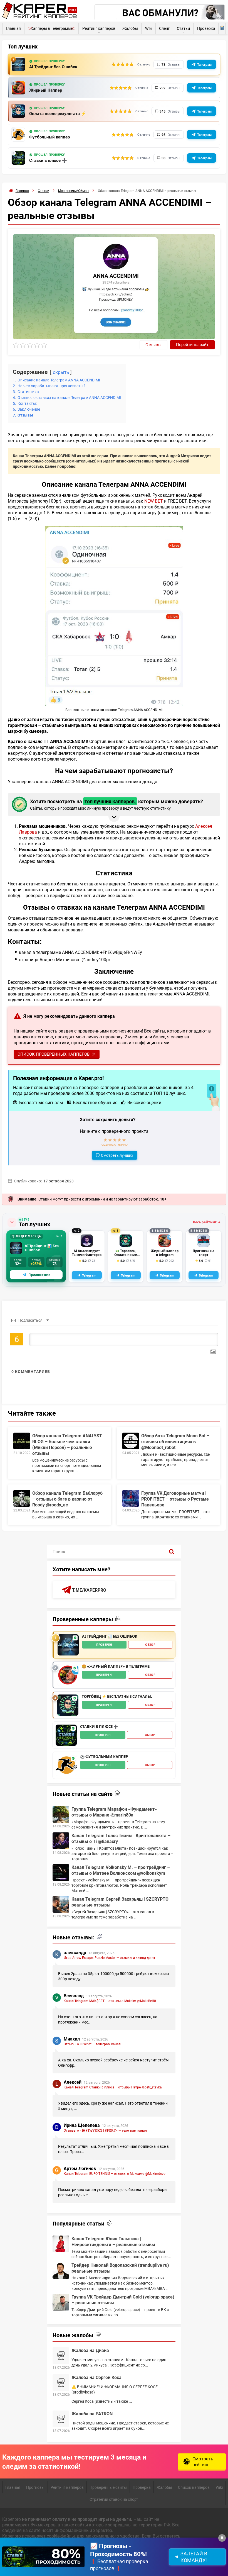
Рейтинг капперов (99, 28)
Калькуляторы (222, 28)
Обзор (150, 1645)
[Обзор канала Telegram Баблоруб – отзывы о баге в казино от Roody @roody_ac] (22, 1498)
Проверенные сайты (108, 2487)
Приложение (39, 1275)
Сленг (164, 28)
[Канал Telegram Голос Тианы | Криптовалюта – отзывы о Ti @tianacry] (61, 1841)
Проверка (206, 28)
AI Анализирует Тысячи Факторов (87, 1253)
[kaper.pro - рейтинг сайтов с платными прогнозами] (40, 17)
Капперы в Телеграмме (52, 28)
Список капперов (194, 2487)
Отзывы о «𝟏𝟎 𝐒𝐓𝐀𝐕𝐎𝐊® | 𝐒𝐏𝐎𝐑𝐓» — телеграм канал (105, 2130)
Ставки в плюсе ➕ (48, 160)
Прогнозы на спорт (204, 1253)
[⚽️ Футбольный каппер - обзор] (66, 1765)
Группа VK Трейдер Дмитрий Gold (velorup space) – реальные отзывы (123, 2300)
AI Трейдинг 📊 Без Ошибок (42, 1248)
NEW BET (154, 501)
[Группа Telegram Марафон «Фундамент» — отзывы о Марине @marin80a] (61, 1814)
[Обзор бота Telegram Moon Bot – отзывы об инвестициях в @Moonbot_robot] (131, 1441)
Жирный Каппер (46, 90)
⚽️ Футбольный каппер (104, 1757)
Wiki (149, 28)
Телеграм (204, 64)
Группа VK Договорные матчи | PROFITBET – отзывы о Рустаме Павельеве (175, 1499)
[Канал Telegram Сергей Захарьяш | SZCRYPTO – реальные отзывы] (61, 1904)
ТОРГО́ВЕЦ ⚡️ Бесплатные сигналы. (117, 1697)
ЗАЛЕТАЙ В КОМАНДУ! (194, 2557)
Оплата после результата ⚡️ (58, 114)
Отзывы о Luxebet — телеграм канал (92, 2044)
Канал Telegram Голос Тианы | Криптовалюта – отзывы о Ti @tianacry (121, 1838)
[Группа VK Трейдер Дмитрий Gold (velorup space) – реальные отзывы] (61, 2302)
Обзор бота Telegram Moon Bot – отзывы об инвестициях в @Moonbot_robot (175, 1441)
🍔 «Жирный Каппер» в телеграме (116, 1667)
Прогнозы (35, 2487)
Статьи (183, 28)
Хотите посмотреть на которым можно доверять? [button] (117, 804)
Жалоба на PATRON (92, 2413)
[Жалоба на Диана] (61, 2356)
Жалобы (130, 28)
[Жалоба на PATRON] (61, 2419)
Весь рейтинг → (207, 1222)
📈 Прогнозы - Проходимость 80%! (118, 2550)
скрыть (61, 372)
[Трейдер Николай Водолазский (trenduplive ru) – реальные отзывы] (61, 2270)
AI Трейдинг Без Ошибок (53, 67)
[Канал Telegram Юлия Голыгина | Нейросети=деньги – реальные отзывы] (61, 2244)
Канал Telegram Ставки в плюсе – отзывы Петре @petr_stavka (113, 2087)
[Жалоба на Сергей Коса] (61, 2383)
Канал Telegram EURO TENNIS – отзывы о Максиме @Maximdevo (115, 2173)
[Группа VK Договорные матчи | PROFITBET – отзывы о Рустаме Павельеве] (131, 1498)
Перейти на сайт (192, 344)
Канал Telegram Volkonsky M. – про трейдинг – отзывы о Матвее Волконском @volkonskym (121, 1870)
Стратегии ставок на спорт (114, 2499)
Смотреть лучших (117, 1155)
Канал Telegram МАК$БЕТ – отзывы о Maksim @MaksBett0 (110, 2001)
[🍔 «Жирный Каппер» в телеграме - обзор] (68, 1675)
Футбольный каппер (49, 137)
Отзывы (153, 345)
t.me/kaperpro (89, 1590)
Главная (13, 28)
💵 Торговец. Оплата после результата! (126, 1253)
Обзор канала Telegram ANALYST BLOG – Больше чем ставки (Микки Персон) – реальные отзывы (67, 1444)
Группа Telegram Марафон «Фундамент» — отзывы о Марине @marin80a (116, 1812)
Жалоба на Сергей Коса (96, 2377)
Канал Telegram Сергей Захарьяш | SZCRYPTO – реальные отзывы (122, 1902)
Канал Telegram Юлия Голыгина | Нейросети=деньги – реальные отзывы (113, 2241)
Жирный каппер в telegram (165, 1253)
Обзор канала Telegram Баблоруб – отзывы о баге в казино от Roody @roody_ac (67, 1499)
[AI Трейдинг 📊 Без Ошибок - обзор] (68, 1645)
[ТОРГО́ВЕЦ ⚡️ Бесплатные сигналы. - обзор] (68, 1705)
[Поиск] (172, 1552)
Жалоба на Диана (90, 2350)
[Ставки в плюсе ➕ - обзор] (66, 1735)
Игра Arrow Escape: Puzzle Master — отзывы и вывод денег (110, 1957)
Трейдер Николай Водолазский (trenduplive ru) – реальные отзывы (122, 2268)
